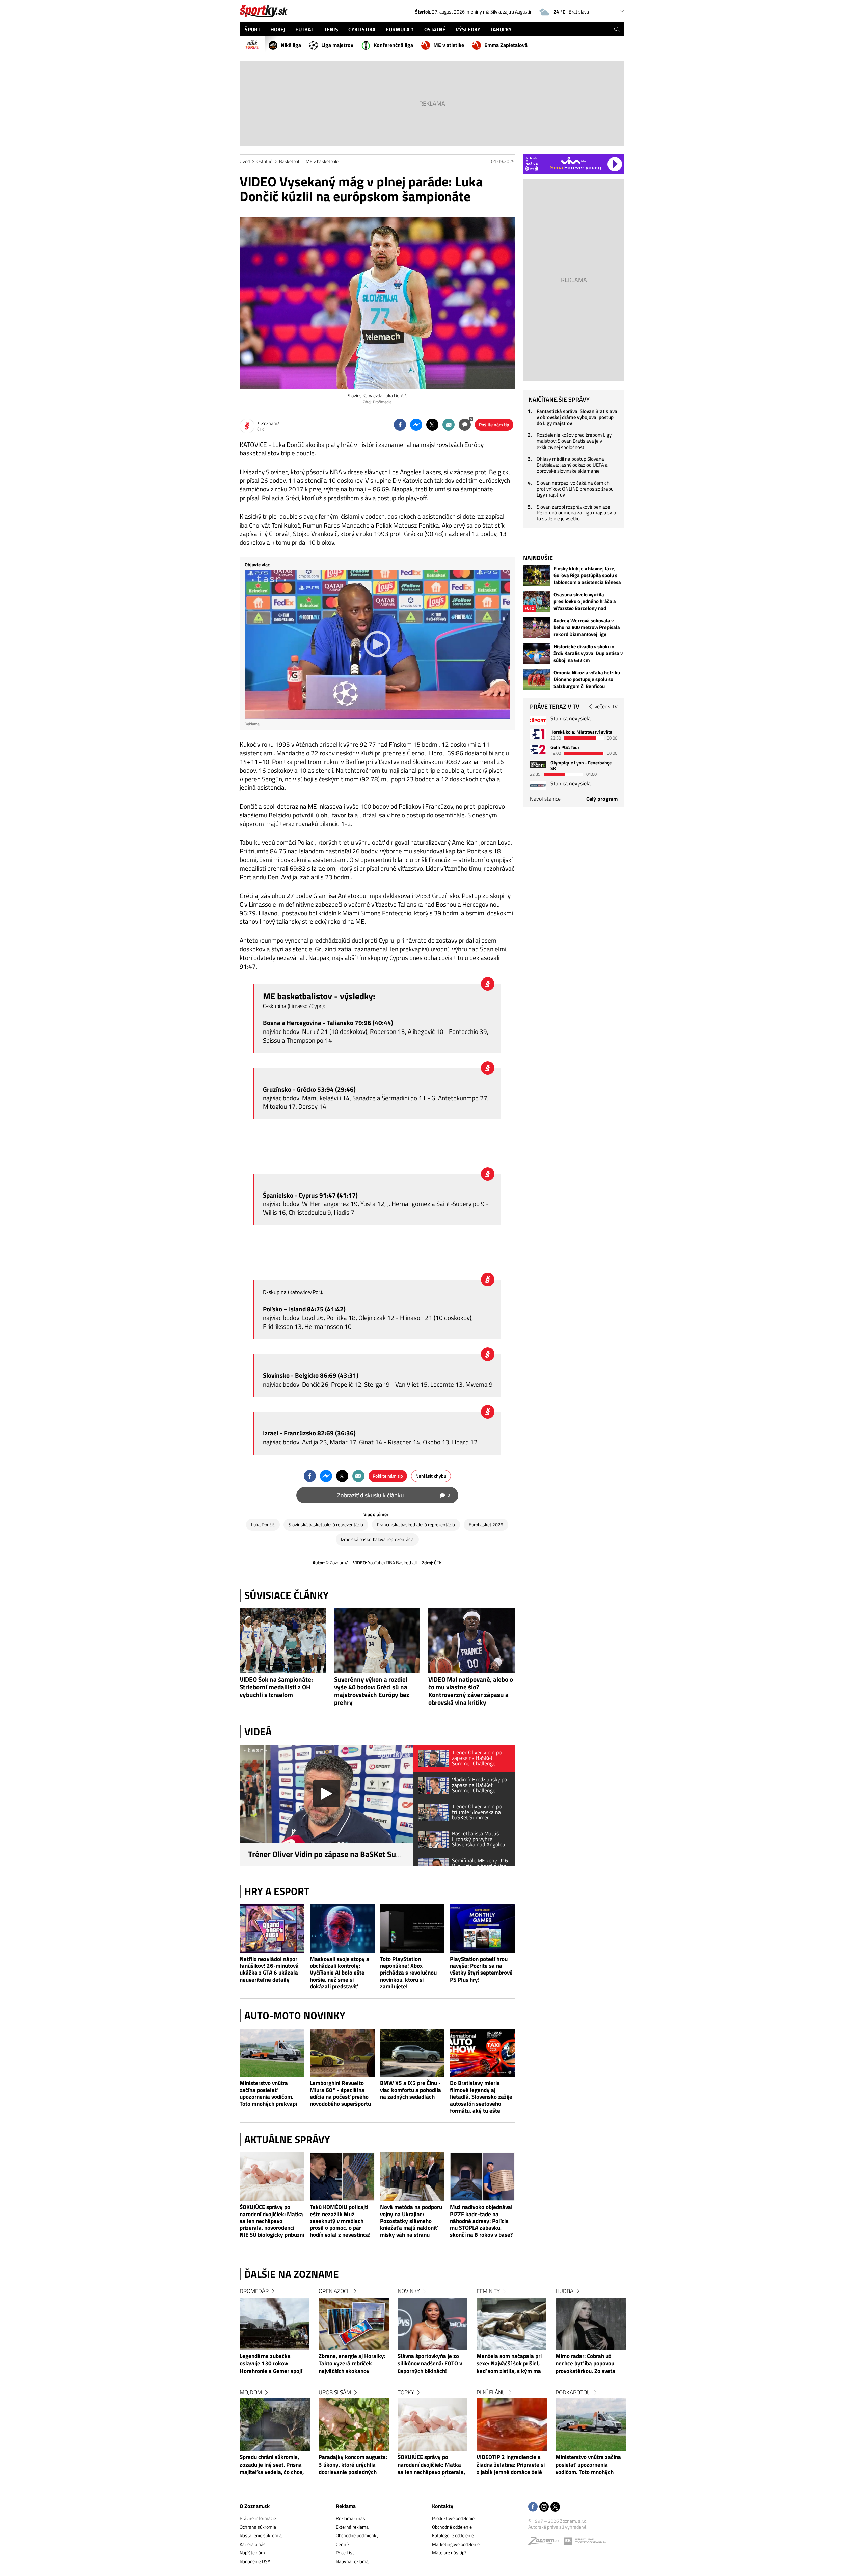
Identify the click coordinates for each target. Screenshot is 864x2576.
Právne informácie (258, 2518)
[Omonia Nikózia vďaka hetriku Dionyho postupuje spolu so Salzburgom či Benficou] (537, 679)
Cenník (343, 2544)
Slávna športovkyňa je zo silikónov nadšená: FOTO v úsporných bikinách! (430, 2364)
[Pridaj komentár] (465, 425)
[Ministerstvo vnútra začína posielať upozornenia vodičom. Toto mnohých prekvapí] (272, 2053)
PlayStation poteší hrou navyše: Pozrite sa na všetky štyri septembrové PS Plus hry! (481, 1969)
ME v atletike (449, 45)
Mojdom (251, 2392)
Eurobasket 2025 (486, 1524)
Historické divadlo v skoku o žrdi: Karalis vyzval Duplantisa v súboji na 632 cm (588, 653)
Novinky (409, 2291)
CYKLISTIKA (362, 29)
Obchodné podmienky (357, 2535)
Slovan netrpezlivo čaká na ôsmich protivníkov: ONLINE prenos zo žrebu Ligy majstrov (575, 489)
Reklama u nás (350, 2518)
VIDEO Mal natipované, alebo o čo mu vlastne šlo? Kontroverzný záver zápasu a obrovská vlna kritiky (471, 1691)
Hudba (564, 2291)
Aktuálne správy (287, 2139)
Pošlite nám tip (494, 424)
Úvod (245, 161)
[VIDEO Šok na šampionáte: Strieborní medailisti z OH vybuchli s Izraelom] (283, 1641)
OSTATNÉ (435, 29)
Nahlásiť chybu (431, 1476)
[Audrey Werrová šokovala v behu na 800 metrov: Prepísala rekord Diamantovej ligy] (537, 627)
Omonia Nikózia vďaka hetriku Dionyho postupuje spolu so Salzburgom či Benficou (587, 679)
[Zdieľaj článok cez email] (449, 425)
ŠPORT (252, 29)
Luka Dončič (263, 1524)
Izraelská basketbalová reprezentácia (377, 1539)
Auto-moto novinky (295, 2015)
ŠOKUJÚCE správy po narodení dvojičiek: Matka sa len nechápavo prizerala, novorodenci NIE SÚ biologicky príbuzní (272, 2221)
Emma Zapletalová (506, 45)
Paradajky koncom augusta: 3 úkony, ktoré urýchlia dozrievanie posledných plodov (353, 2465)
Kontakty (443, 2506)
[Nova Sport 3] (538, 765)
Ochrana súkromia (258, 2527)
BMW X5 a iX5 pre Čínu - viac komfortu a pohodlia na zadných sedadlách (411, 2090)
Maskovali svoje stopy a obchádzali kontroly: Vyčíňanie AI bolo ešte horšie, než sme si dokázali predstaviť (340, 1973)
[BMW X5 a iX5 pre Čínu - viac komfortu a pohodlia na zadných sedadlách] (412, 2053)
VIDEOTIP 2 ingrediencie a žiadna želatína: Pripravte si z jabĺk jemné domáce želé (511, 2465)
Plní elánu (491, 2392)
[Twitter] (555, 2507)
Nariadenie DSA (255, 2561)
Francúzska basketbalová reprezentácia (416, 1524)
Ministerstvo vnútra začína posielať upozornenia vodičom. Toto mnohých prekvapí (268, 2093)
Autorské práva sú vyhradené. (558, 2527)
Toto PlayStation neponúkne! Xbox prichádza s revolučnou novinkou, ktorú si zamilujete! (408, 1973)
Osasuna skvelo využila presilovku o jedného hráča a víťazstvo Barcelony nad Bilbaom (585, 601)
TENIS (331, 29)
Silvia (496, 12)
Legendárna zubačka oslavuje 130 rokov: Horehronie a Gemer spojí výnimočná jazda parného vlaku (271, 2364)
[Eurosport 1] (538, 734)
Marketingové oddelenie (456, 2544)
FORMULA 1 (400, 29)
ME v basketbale (322, 161)
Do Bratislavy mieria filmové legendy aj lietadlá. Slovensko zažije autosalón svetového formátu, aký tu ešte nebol (481, 2097)
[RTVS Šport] (538, 720)
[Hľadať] (617, 29)
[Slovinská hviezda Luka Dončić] (377, 303)
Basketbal (289, 161)
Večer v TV (606, 706)
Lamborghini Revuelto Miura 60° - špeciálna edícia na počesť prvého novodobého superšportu (340, 2093)
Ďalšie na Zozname (292, 2274)
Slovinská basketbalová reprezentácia (326, 1524)
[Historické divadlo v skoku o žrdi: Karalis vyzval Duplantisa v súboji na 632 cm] (537, 653)
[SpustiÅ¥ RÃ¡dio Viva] (573, 160)
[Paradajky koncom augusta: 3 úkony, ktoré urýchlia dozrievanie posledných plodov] (354, 2425)
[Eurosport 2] (538, 749)
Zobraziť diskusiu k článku (394, 1495)
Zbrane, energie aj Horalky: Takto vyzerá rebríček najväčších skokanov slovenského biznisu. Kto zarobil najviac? (352, 2364)
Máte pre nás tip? (449, 2553)
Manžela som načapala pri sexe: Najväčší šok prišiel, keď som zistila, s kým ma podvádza (509, 2364)
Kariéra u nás (253, 2544)
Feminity (488, 2291)
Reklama (346, 2506)
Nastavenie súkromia (261, 2535)
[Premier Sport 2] (538, 786)
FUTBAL (305, 29)
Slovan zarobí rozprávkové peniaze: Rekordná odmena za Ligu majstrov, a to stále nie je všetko (576, 513)
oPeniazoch (335, 2291)
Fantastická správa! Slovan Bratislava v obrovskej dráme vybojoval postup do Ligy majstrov (577, 417)
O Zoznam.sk (255, 2506)
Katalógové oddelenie (453, 2535)
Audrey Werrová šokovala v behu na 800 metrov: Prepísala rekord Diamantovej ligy (587, 627)
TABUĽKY (501, 29)
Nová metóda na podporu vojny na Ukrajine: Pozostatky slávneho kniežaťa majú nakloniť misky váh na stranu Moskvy (411, 2221)
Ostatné (264, 161)
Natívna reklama (352, 2561)
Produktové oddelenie (453, 2518)
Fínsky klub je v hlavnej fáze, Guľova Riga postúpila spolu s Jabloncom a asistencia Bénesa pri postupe (587, 575)
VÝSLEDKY (468, 29)
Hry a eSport (277, 1891)
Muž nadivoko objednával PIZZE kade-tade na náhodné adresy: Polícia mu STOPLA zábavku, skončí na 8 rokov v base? (481, 2221)
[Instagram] (544, 2507)
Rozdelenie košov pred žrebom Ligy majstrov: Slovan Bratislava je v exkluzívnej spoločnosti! (574, 441)
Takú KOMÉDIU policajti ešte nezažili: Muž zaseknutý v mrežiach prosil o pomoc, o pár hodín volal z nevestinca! (340, 2221)
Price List (345, 2553)
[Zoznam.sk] (546, 2542)
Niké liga (291, 45)
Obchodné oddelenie (452, 2527)
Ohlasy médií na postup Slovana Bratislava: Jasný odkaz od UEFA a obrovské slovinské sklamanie (572, 465)
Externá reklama (352, 2527)
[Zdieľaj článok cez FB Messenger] (416, 425)
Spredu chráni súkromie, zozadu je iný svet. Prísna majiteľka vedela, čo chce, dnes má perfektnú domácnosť (272, 2465)
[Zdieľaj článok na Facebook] (400, 425)
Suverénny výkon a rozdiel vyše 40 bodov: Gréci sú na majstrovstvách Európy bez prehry (372, 1691)
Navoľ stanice (545, 799)
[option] (275, 2388)
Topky (406, 2392)
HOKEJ (278, 29)
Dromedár (254, 2291)
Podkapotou (573, 2392)
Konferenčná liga (393, 45)
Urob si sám (335, 2392)
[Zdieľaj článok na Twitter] (432, 425)
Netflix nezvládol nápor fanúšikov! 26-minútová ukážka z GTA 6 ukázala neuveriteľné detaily (269, 1969)
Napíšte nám (252, 2553)
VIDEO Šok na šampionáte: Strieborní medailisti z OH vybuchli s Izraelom (276, 1687)
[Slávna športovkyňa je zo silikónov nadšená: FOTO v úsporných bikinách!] (433, 2324)
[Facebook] (533, 2507)
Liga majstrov (337, 45)
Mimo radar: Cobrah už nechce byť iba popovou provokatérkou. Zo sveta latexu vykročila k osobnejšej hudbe (585, 2364)
